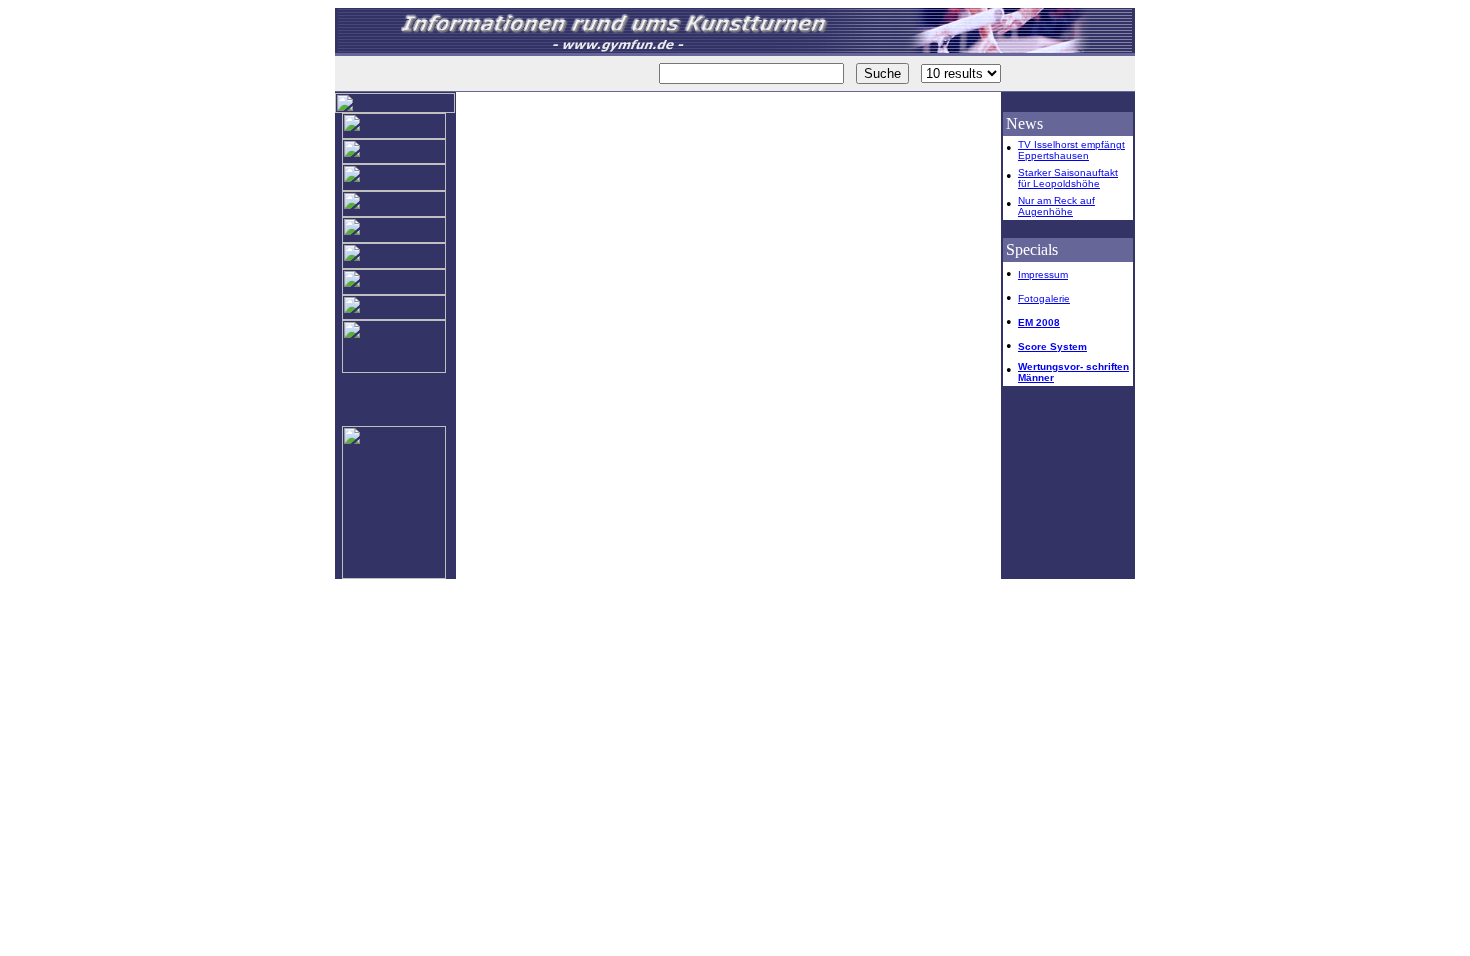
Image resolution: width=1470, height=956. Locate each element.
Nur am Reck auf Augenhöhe (1056, 206)
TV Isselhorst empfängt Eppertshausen (1071, 150)
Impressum (1043, 274)
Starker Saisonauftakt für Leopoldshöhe (1068, 178)
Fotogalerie (1044, 298)
